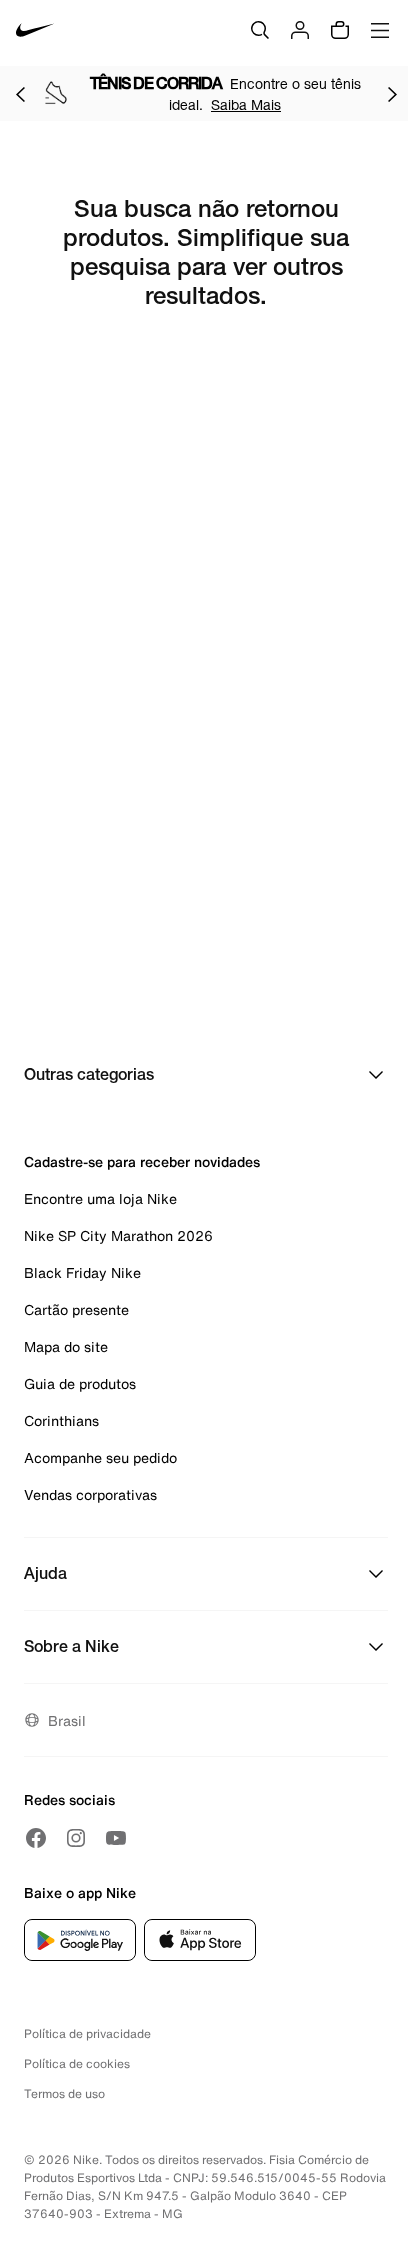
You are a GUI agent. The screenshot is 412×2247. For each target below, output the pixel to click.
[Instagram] (76, 1838)
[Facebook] (36, 1838)
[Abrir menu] (380, 30)
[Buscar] (260, 30)
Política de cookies (77, 2063)
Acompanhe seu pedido (100, 1457)
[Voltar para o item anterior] (20, 94)
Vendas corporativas (90, 1494)
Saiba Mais (246, 104)
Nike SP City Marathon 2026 (118, 1235)
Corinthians (61, 1420)
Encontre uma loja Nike (100, 1198)
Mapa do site (66, 1346)
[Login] (300, 30)
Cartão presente (76, 1309)
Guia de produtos (80, 1383)
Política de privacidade (87, 2033)
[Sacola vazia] (340, 30)
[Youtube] (116, 1838)
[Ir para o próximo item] (392, 94)
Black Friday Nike (82, 1272)
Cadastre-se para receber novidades (142, 1161)
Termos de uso (64, 2093)
